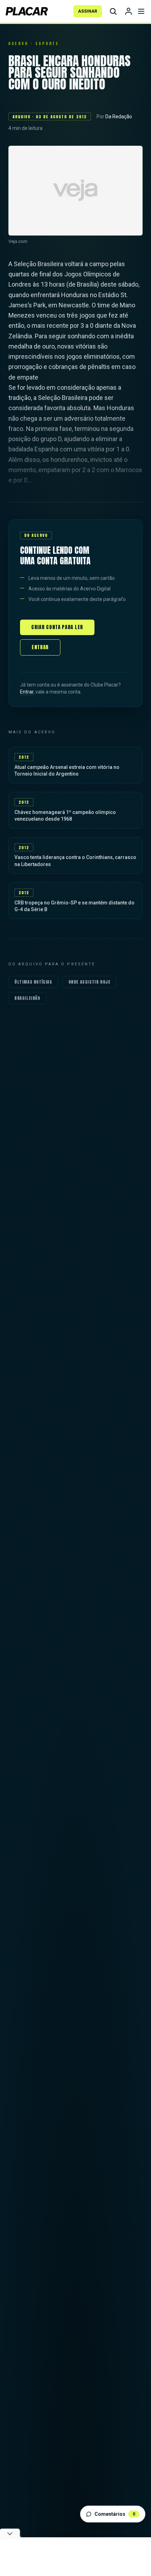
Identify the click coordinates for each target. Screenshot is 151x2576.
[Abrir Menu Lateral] (141, 11)
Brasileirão (27, 998)
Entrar (40, 647)
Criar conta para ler (57, 627)
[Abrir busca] (113, 11)
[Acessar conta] (129, 11)
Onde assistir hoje (90, 982)
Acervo (18, 43)
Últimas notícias (33, 982)
